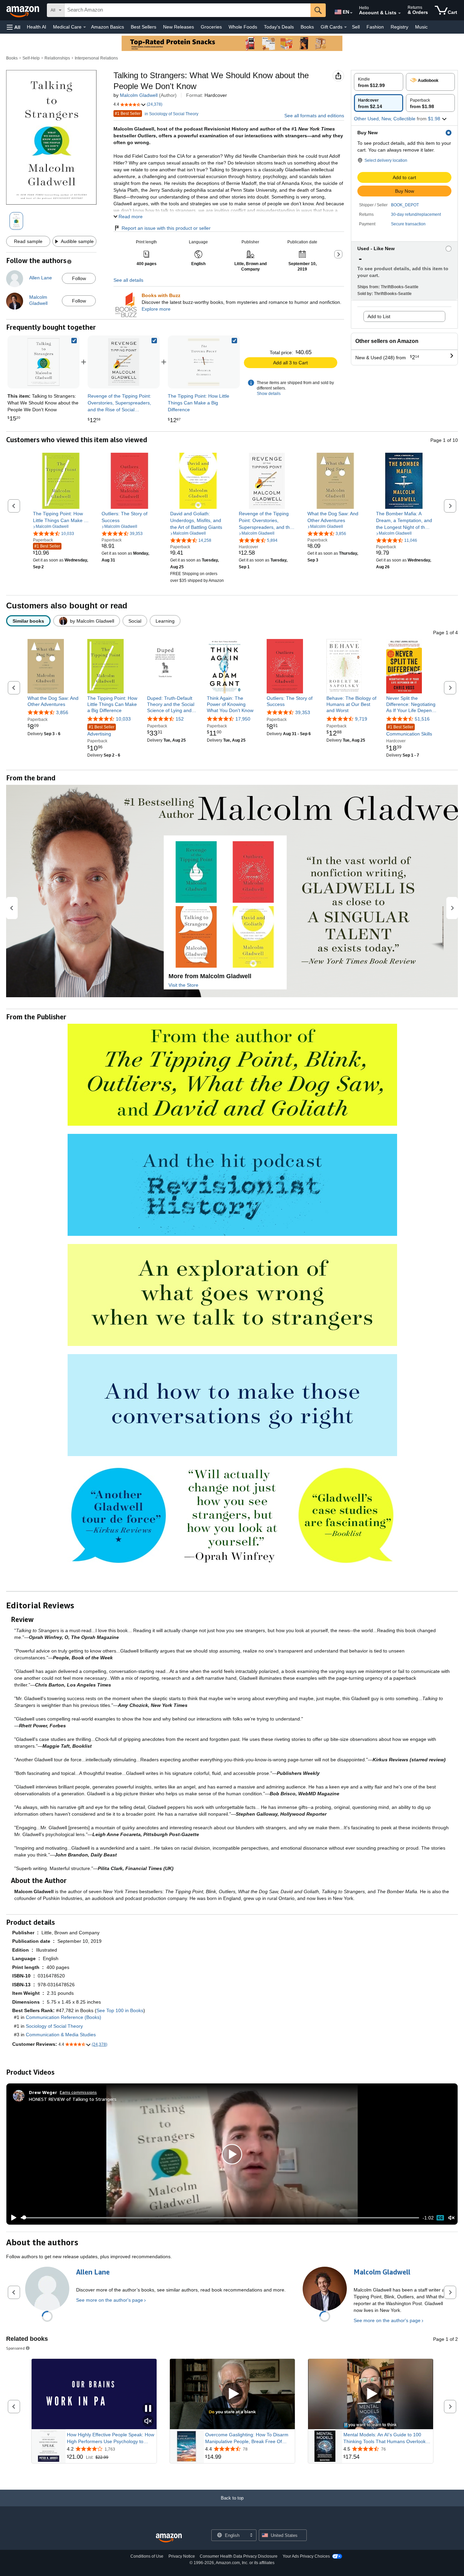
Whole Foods (243, 27)
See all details (128, 280)
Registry (399, 27)
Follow (79, 278)
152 (180, 719)
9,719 (361, 719)
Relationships (57, 58)
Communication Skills (409, 731)
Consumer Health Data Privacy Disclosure (239, 2556)
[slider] (220, 2218)
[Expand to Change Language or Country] (351, 13)
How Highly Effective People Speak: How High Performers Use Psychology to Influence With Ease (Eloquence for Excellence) (111, 2438)
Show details (269, 394)
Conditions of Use (147, 2556)
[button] (14, 27)
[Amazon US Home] (169, 2538)
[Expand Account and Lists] (399, 13)
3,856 (62, 712)
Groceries (211, 27)
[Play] (12, 2218)
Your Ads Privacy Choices (306, 2556)
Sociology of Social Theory (54, 2026)
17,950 (243, 719)
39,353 (303, 712)
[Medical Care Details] (85, 27)
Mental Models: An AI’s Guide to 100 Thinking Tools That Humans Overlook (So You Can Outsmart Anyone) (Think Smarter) (385, 2438)
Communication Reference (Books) (64, 2017)
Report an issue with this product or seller (166, 228)
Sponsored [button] (15, 2348)
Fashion (375, 27)
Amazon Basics (108, 27)
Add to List (379, 316)
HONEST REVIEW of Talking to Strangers (73, 2099)
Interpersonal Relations (96, 58)
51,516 (422, 719)
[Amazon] (23, 10)
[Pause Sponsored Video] (148, 2409)
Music (421, 27)
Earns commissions (78, 2092)
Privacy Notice (182, 2556)
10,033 (123, 719)
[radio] (379, 82)
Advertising (101, 731)
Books (307, 27)
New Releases (179, 27)
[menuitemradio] (440, 2218)
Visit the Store (183, 985)
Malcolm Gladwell (139, 95)
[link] (124, 362)
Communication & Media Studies (61, 2035)
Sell (356, 27)
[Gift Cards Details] (345, 27)
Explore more (156, 309)
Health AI (37, 27)
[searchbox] (188, 10)
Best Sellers (144, 27)
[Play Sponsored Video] (232, 2394)
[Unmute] (451, 2218)
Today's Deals (279, 27)
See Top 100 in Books (120, 2010)
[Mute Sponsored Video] (148, 2422)
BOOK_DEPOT (405, 205)
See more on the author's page (110, 2300)
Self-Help (31, 58)
